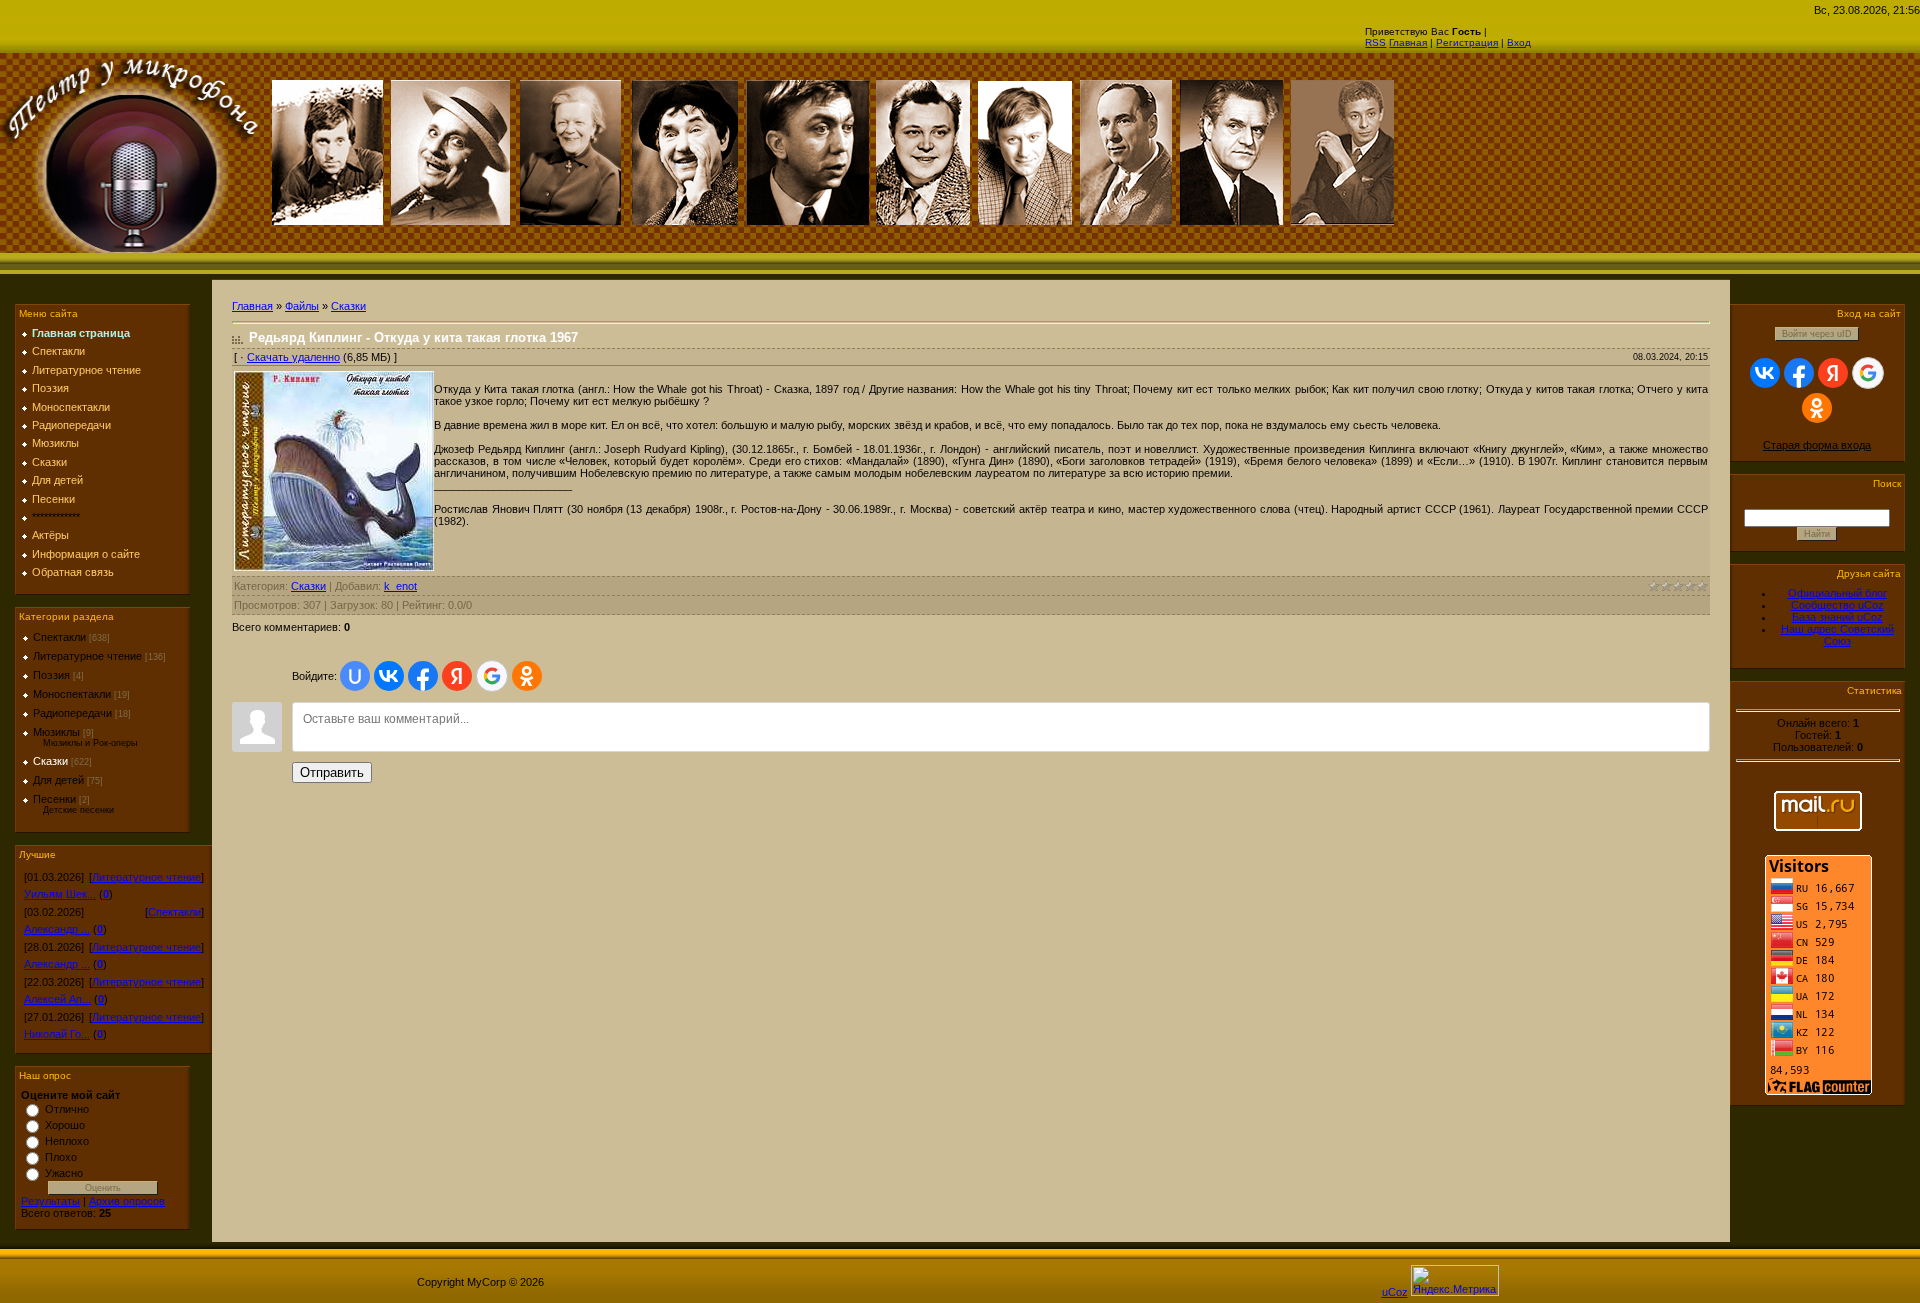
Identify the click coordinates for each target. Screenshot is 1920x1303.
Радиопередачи (72, 713)
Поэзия (51, 675)
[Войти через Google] (492, 676)
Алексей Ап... (57, 999)
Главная (1408, 42)
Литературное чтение (87, 656)
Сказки (50, 761)
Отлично (67, 1109)
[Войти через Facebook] (423, 676)
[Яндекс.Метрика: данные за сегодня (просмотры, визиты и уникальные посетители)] (1455, 1280)
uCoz (1395, 1292)
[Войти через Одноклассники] (527, 676)
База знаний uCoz (1837, 617)
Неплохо (67, 1141)
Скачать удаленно (293, 357)
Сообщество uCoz (1837, 605)
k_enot (400, 586)
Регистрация (1467, 42)
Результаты (50, 1201)
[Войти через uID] (355, 676)
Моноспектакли (72, 694)
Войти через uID (1817, 334)
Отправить (332, 772)
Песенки (54, 799)
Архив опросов (127, 1201)
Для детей (58, 780)
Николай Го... (57, 1034)
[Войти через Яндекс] (457, 676)
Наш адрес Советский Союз (1837, 635)
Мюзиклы (56, 732)
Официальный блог (1837, 593)
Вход (1519, 42)
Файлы (302, 306)
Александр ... (57, 929)
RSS (1375, 42)
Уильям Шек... (60, 894)
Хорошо (65, 1125)
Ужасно (64, 1173)
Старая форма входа (1817, 445)
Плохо (61, 1157)
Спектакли (59, 637)
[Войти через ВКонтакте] (389, 676)
